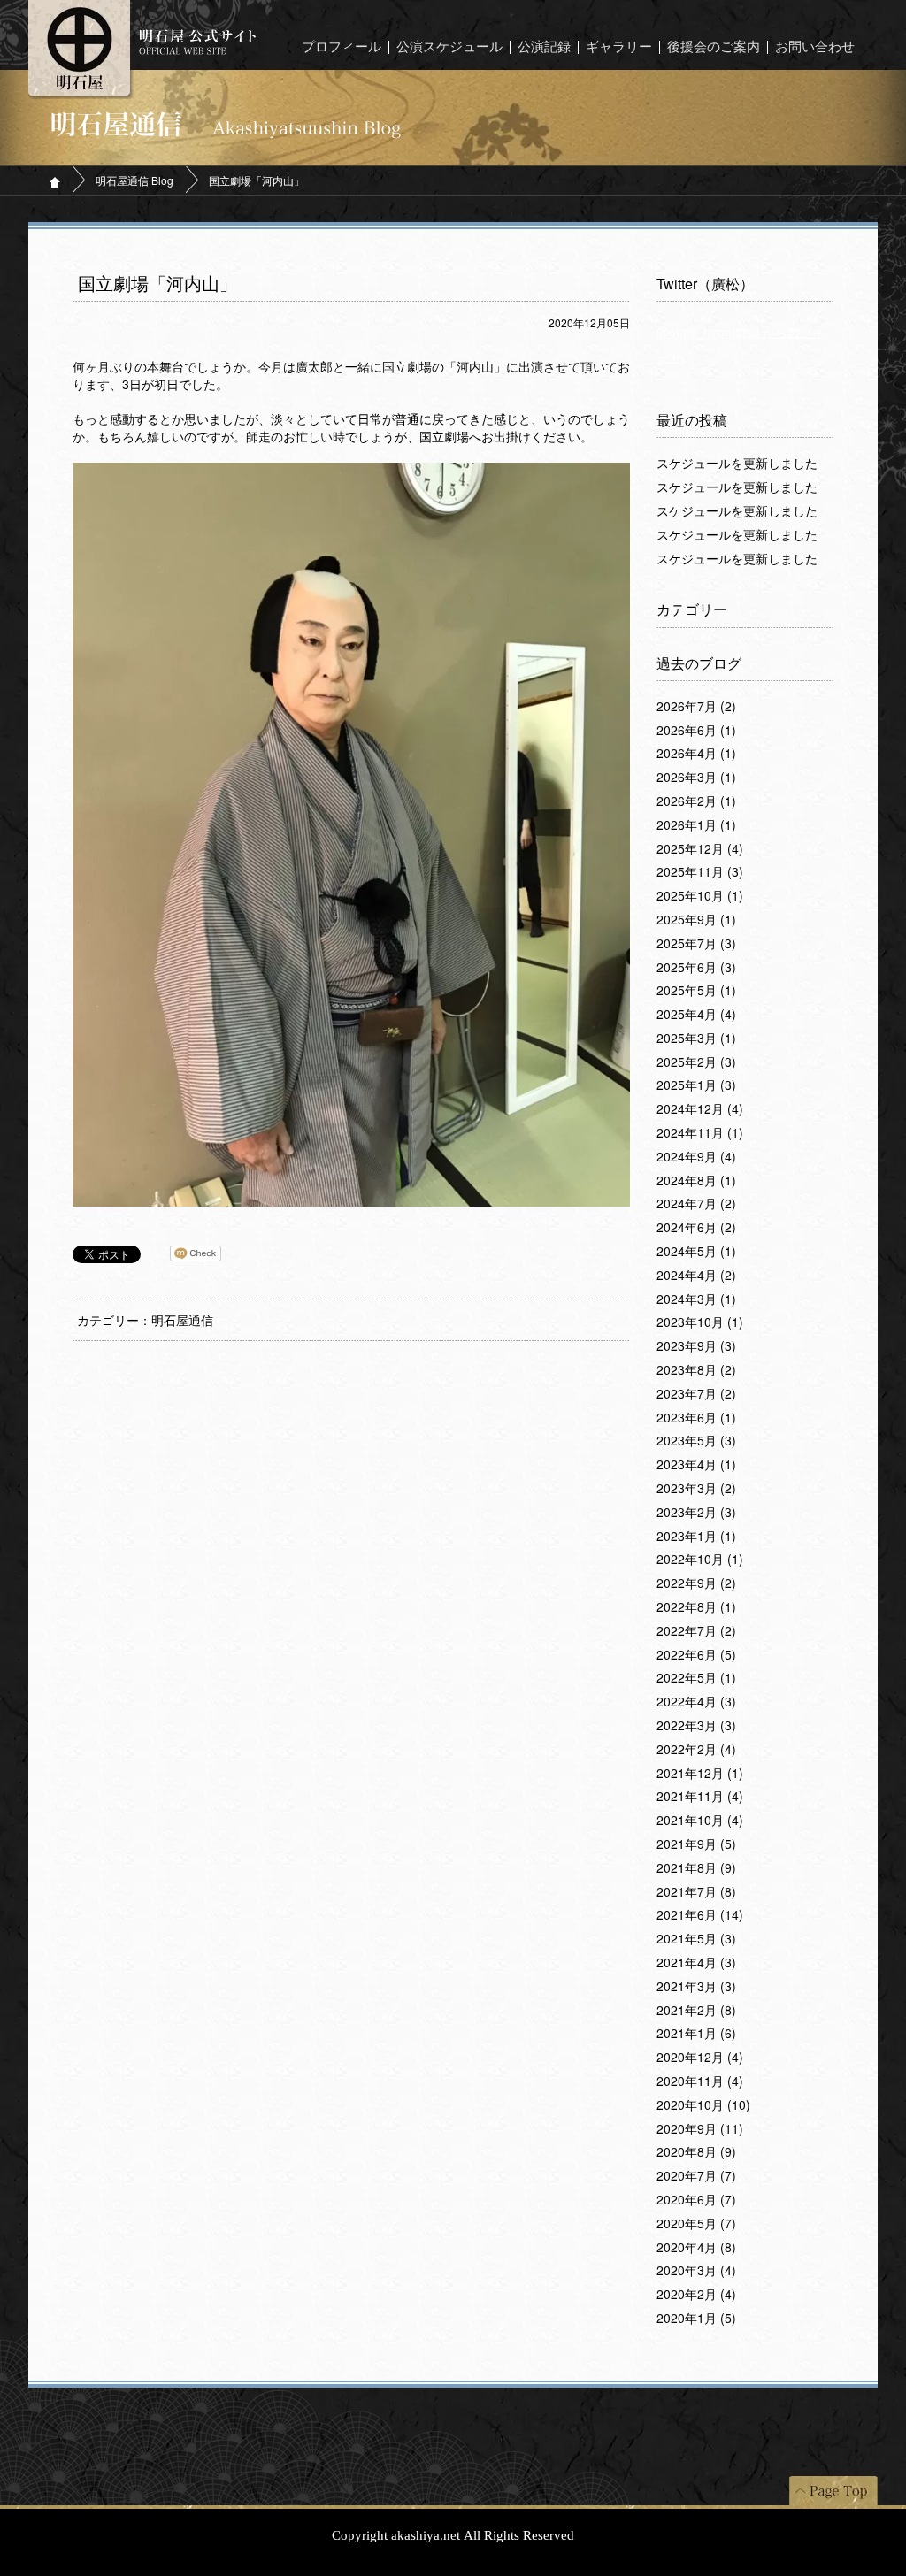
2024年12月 (700, 1109)
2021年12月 (700, 1774)
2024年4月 (696, 1276)
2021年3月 (696, 1987)
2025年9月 (696, 920)
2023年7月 (696, 1394)
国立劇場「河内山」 (157, 284)
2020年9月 (700, 2129)
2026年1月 (696, 825)
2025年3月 (696, 1039)
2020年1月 (696, 2319)
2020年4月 (696, 2248)
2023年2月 (696, 1513)
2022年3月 (696, 1726)
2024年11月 (700, 1133)
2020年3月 (696, 2271)
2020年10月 (703, 2105)
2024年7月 (696, 1204)
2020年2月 (696, 2295)
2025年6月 (696, 968)
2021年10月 (700, 1821)
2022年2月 (696, 1750)
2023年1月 (696, 1537)
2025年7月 (696, 944)
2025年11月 (700, 872)
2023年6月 (696, 1418)
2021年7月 (696, 1892)
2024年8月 (696, 1181)
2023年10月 (700, 1322)
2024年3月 (696, 1299)
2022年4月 (696, 1702)
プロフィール (342, 47)
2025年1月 (696, 1085)
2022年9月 (696, 1583)
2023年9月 (696, 1346)
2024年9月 (696, 1157)
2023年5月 (696, 1441)
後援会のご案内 (714, 47)
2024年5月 (696, 1252)
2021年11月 (700, 1797)
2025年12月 (700, 849)
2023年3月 (696, 1489)
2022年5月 (696, 1678)
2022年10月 (700, 1560)
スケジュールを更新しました (737, 464)
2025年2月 (696, 1062)
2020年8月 (696, 2152)
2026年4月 (696, 754)
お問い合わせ (815, 47)
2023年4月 (696, 1465)
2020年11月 (700, 2081)
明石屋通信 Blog (134, 180)
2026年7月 (696, 707)
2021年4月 (696, 1963)
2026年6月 (696, 731)
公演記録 (544, 47)
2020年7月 (696, 2176)
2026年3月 (696, 778)
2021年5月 (696, 1939)
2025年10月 (700, 896)
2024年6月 (696, 1228)
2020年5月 (696, 2224)
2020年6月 (696, 2200)
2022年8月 (696, 1607)
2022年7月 (696, 1631)
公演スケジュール (449, 47)
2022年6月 (696, 1655)
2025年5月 (696, 991)
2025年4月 (696, 1015)
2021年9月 (696, 1844)
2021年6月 (700, 1915)
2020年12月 (700, 2058)
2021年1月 (696, 2034)
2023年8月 (696, 1370)
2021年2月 (696, 2011)
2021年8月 (696, 1868)
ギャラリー (619, 47)
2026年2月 (696, 801)
